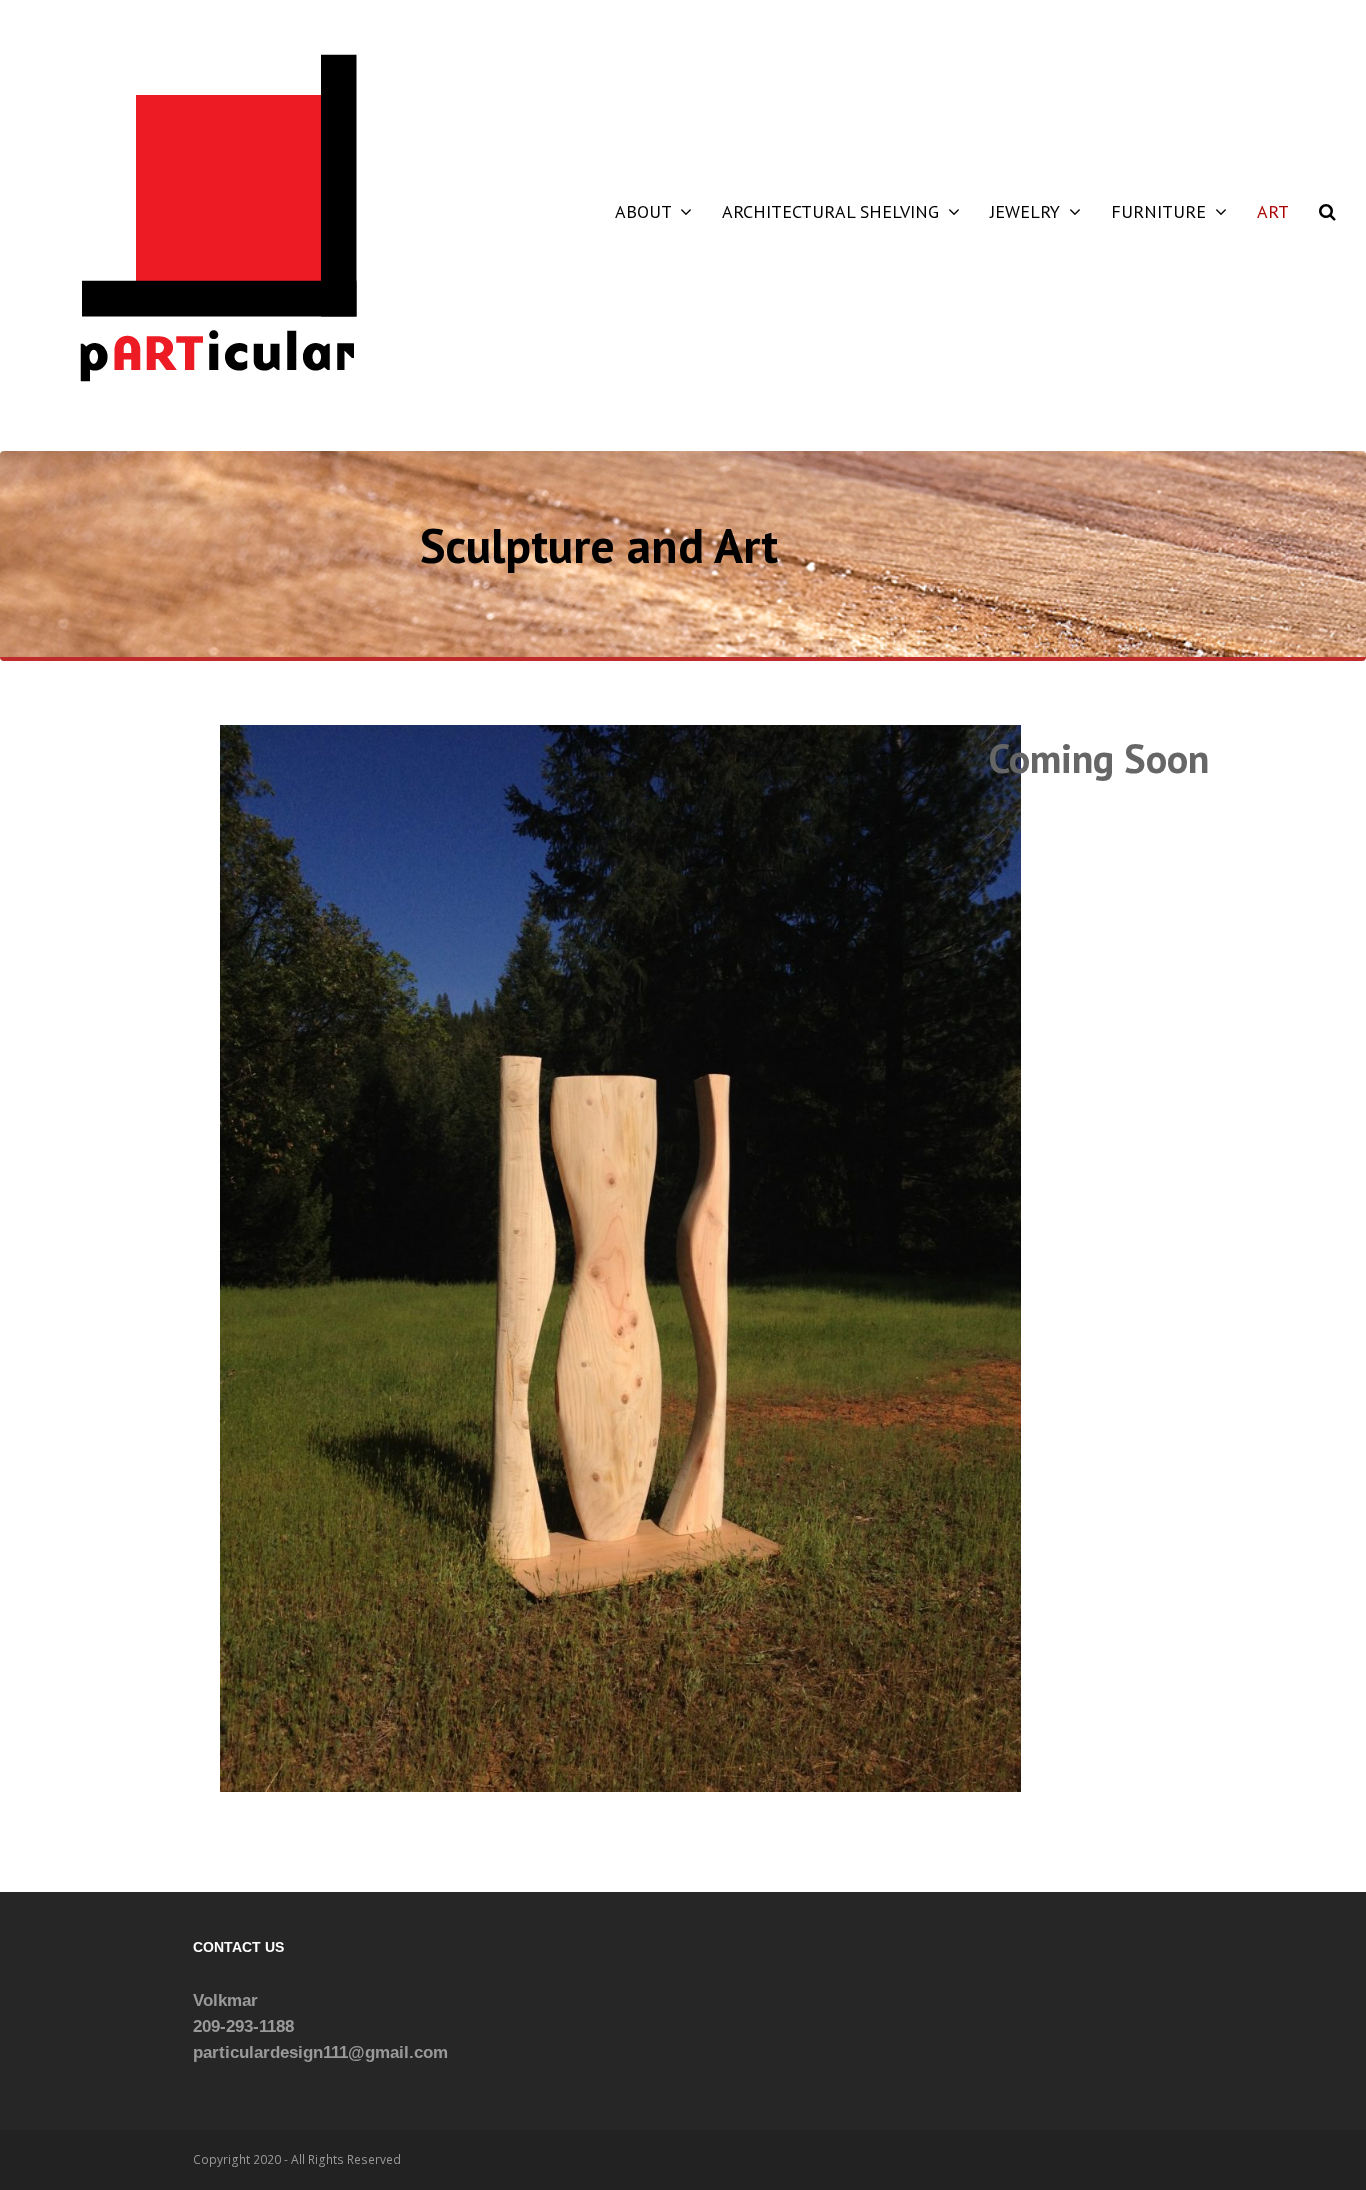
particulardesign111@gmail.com (320, 2052)
